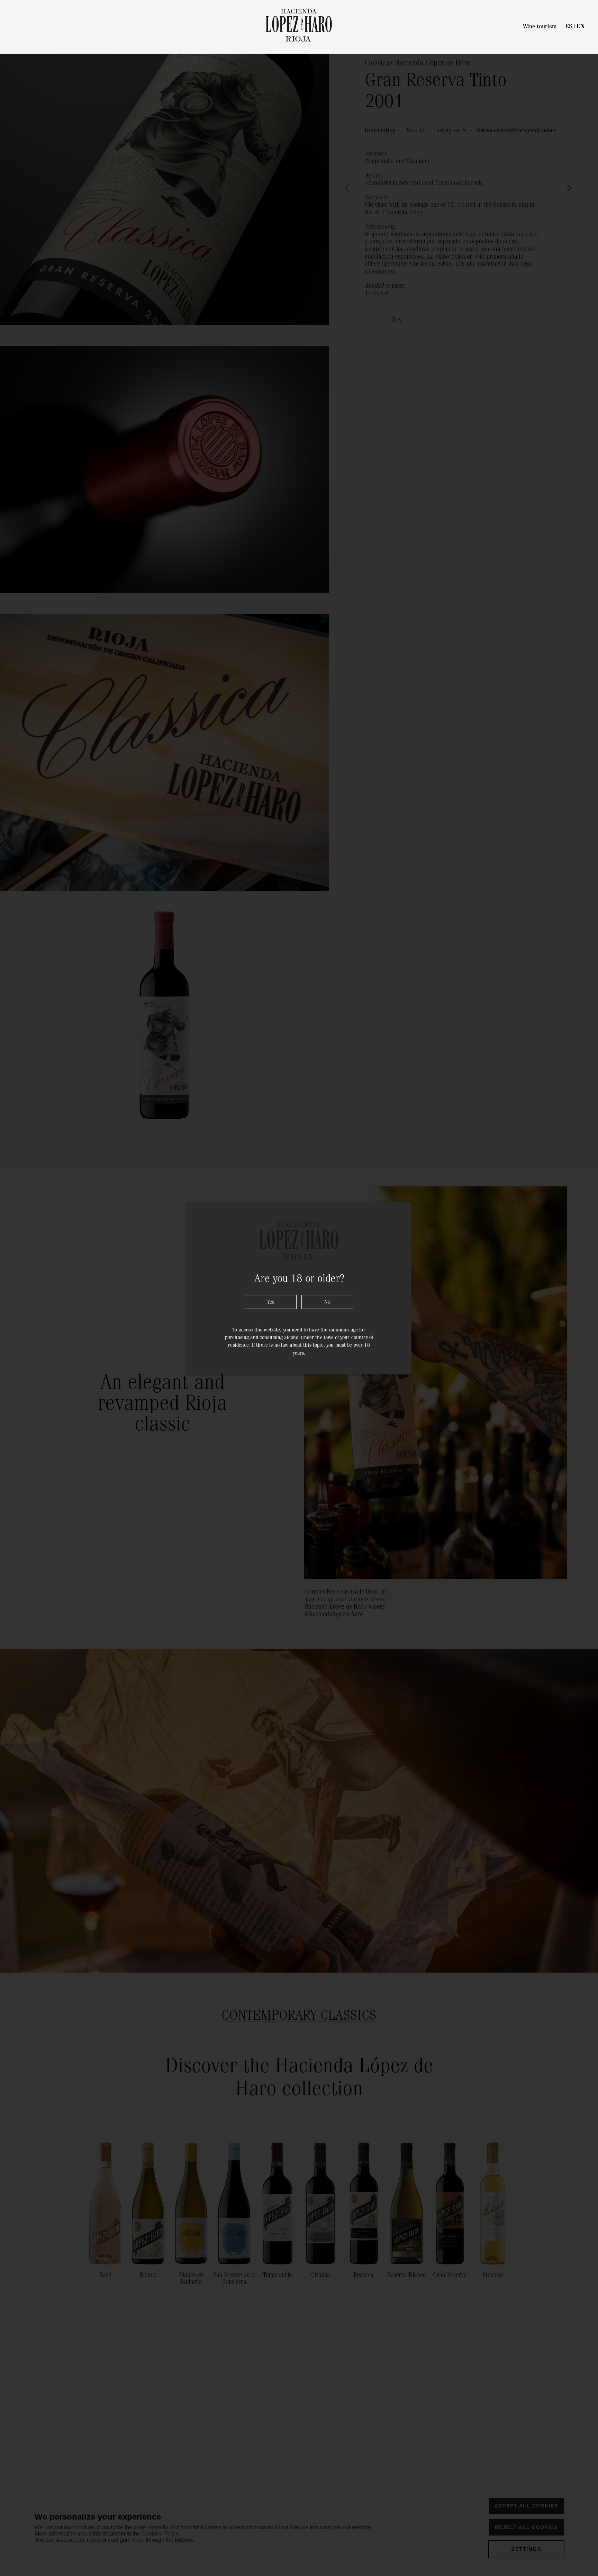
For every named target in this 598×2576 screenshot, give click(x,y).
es (569, 26)
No (327, 1302)
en (580, 26)
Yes (271, 1302)
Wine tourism (540, 26)
